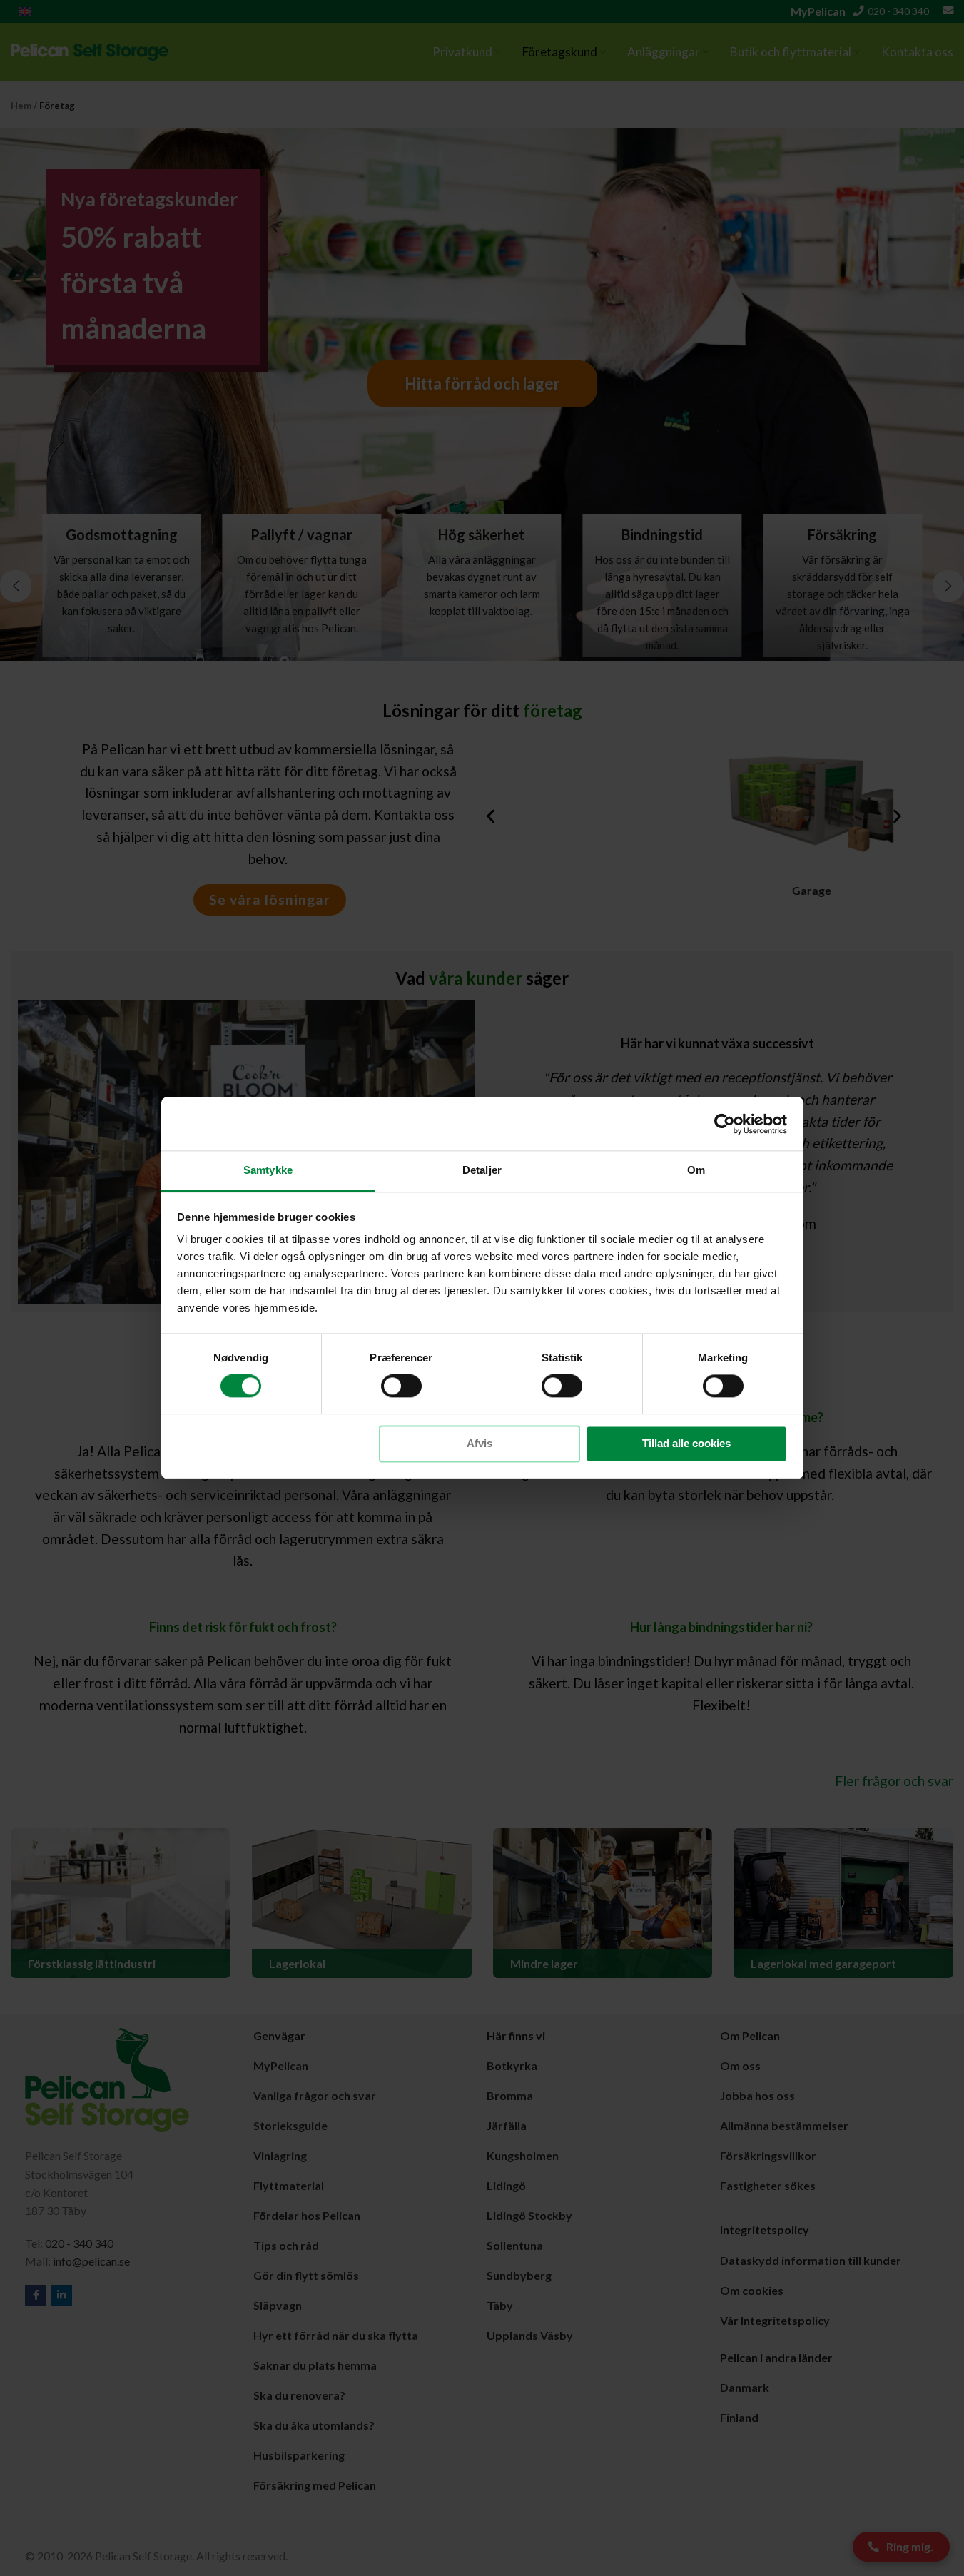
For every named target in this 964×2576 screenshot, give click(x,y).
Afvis (480, 1443)
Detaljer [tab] (482, 1170)
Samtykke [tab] (268, 1170)
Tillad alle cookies (686, 1443)
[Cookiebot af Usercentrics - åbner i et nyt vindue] (725, 1124)
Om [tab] (696, 1170)
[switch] (401, 1386)
